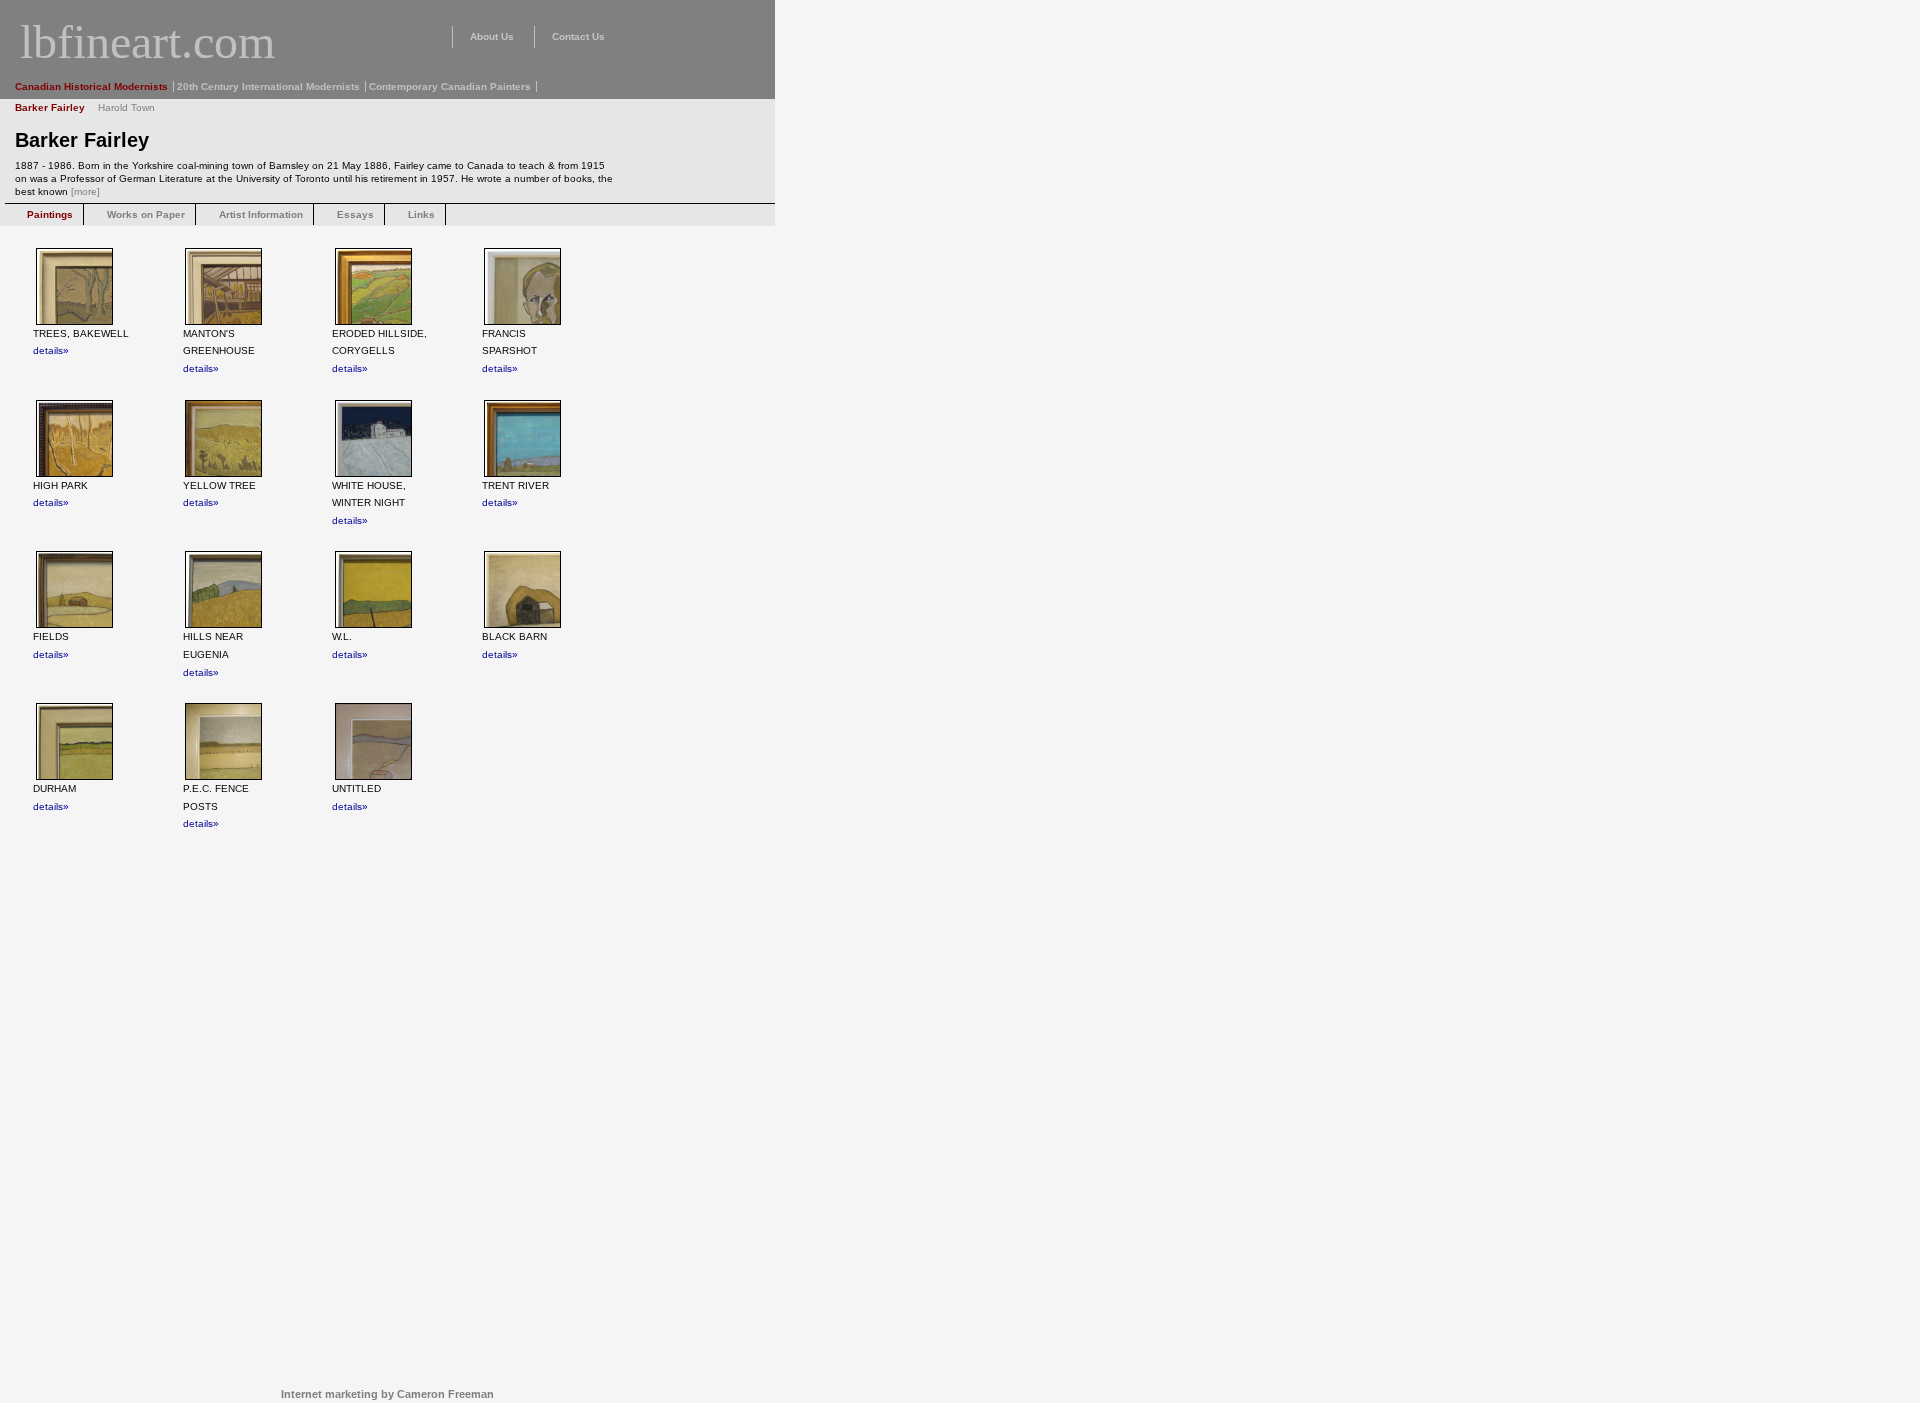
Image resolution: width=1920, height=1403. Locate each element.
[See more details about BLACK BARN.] (524, 589)
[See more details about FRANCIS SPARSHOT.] (524, 286)
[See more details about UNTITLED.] (374, 741)
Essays (355, 214)
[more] (85, 191)
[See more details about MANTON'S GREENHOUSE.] (225, 286)
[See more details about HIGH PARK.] (75, 438)
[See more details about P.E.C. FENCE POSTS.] (225, 741)
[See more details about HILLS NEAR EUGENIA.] (225, 589)
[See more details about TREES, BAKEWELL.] (75, 286)
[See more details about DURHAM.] (75, 741)
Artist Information (261, 214)
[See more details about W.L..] (374, 589)
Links (421, 214)
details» (51, 350)
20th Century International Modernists (268, 86)
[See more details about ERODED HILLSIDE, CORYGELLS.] (374, 286)
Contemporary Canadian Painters (450, 86)
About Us (492, 36)
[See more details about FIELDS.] (75, 589)
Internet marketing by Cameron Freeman (387, 1394)
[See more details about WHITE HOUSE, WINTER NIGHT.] (374, 438)
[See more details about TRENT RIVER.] (524, 438)
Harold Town (126, 107)
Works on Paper (146, 214)
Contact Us (578, 36)
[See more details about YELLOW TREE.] (225, 438)
